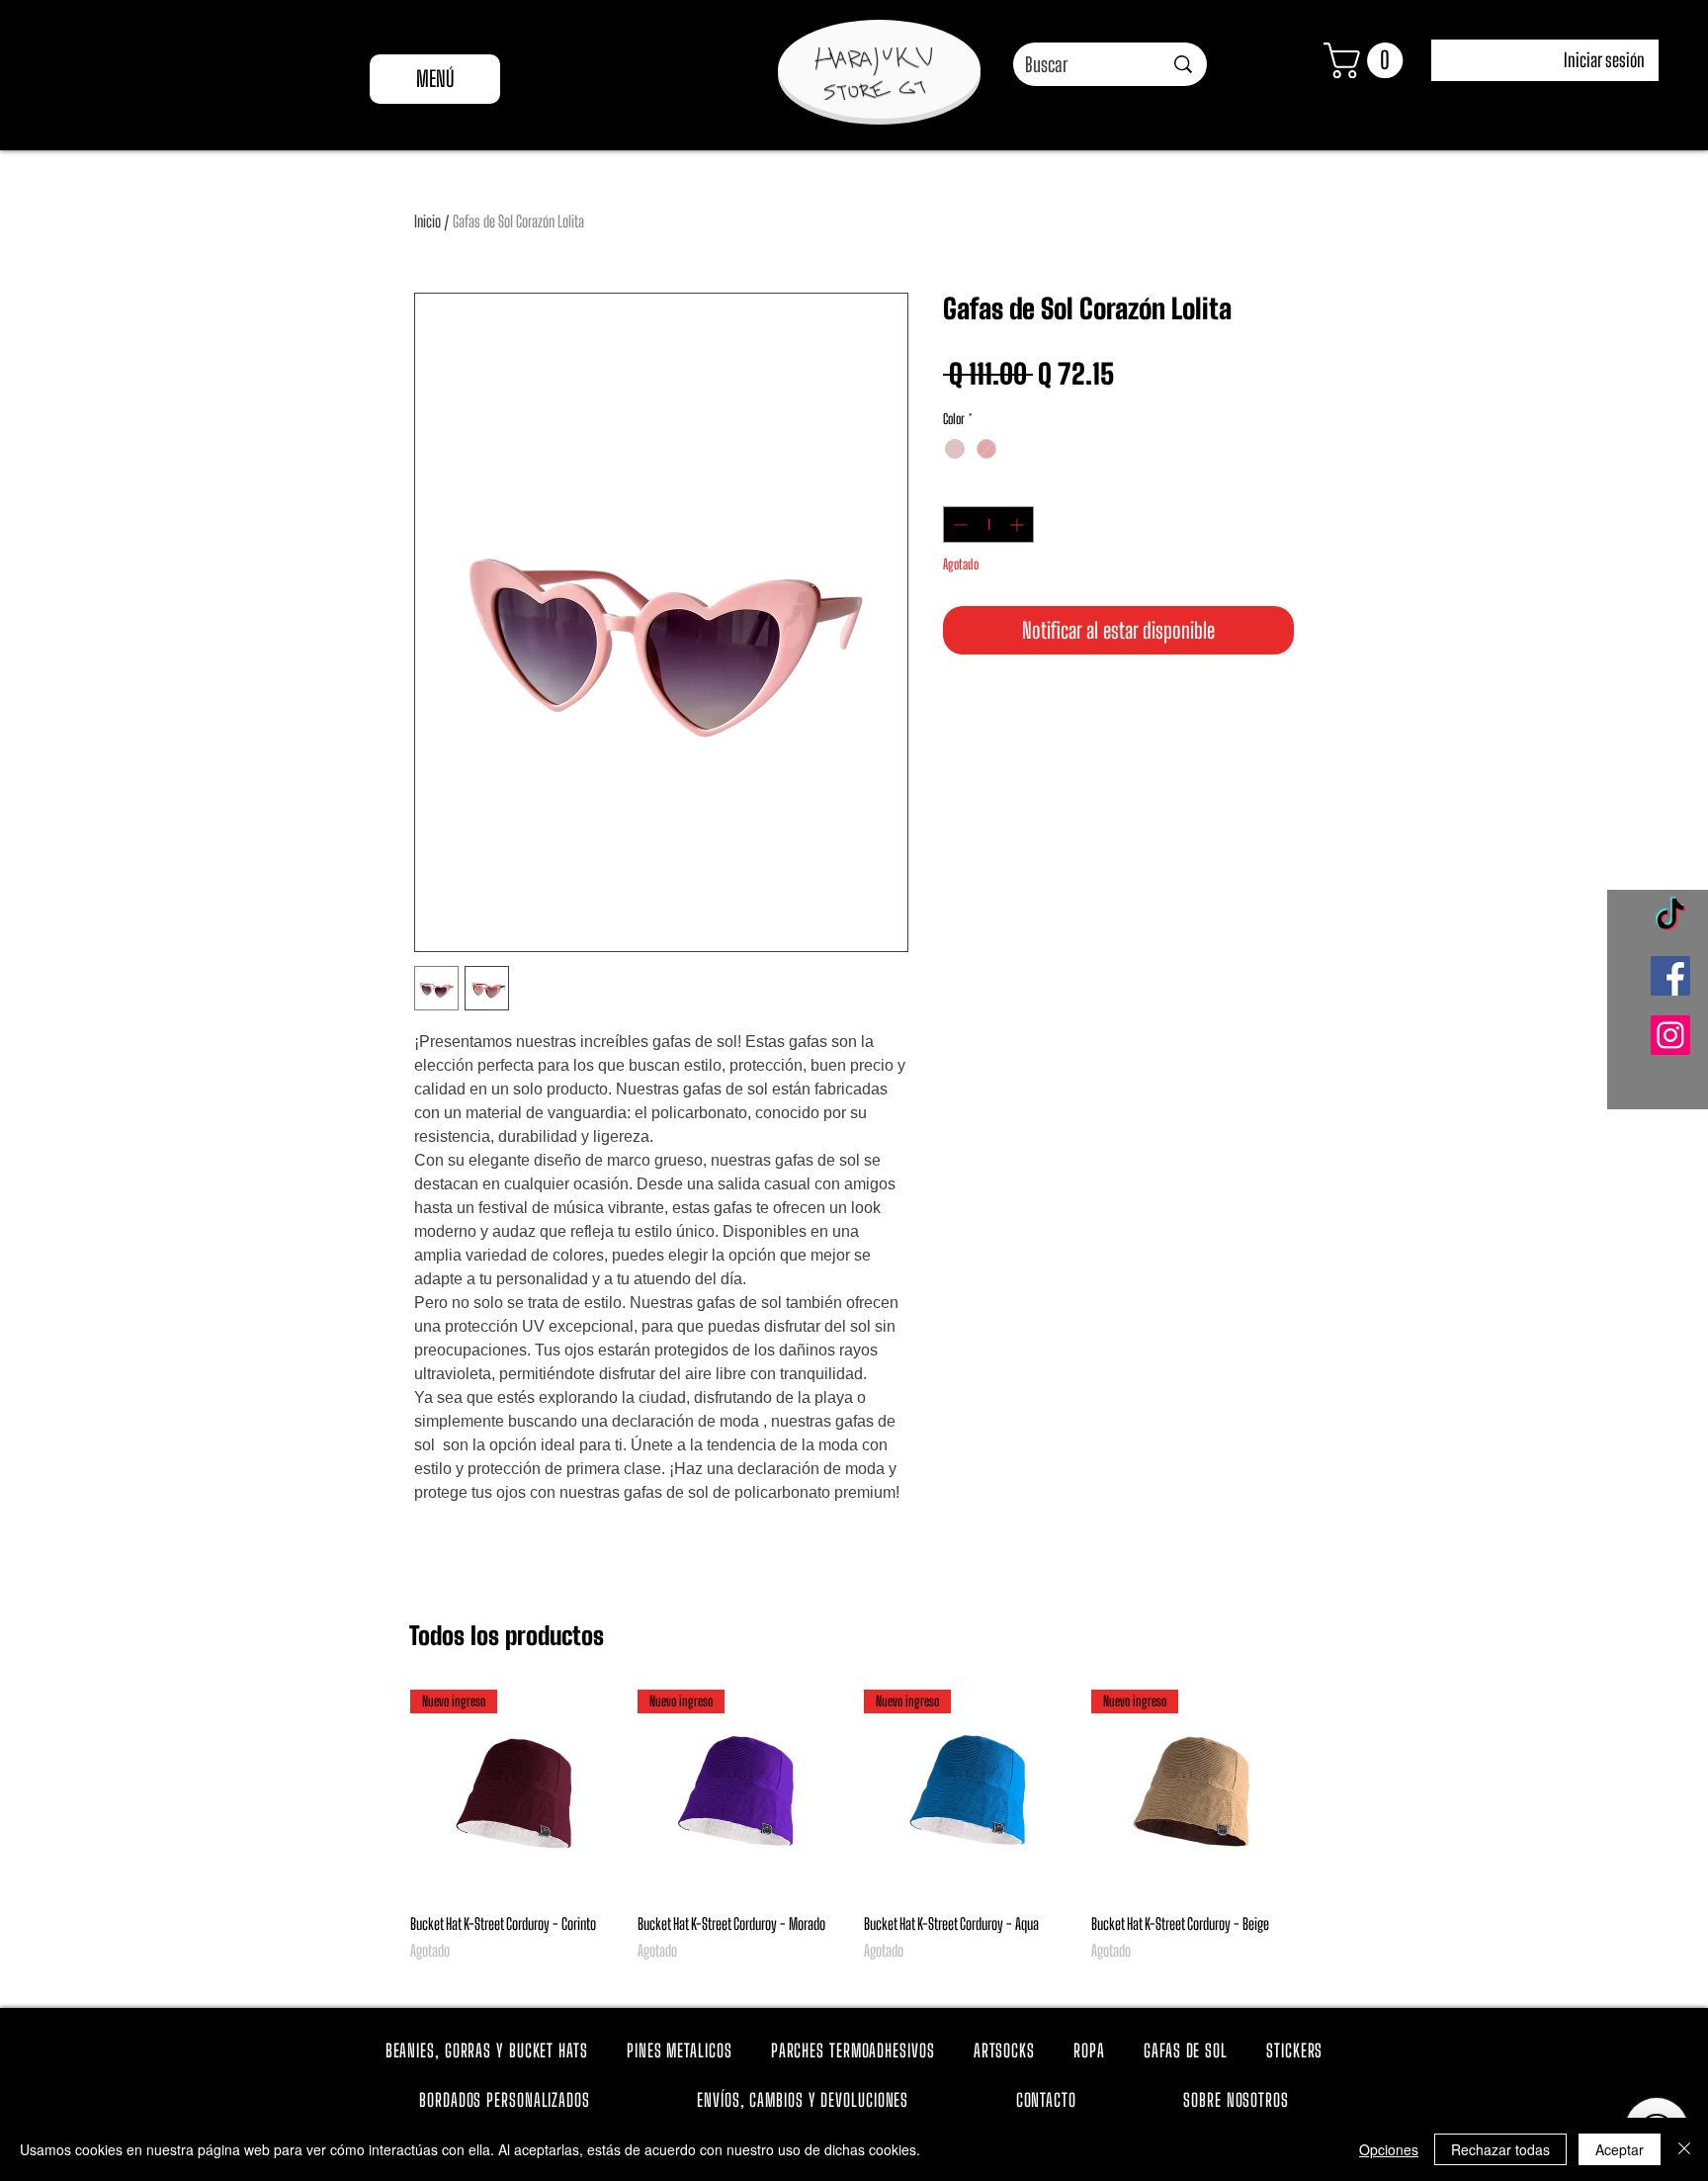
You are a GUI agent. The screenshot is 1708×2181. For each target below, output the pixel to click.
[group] (854, 1837)
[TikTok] (1670, 916)
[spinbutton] (988, 524)
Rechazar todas (1500, 2149)
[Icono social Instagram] (1670, 1035)
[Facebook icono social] (1670, 976)
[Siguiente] (1326, 1792)
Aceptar (1620, 2149)
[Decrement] (958, 524)
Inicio (427, 221)
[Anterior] (382, 1792)
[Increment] (1019, 524)
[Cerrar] (1684, 2149)
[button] (1367, 60)
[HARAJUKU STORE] (874, 74)
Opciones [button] (1389, 2149)
